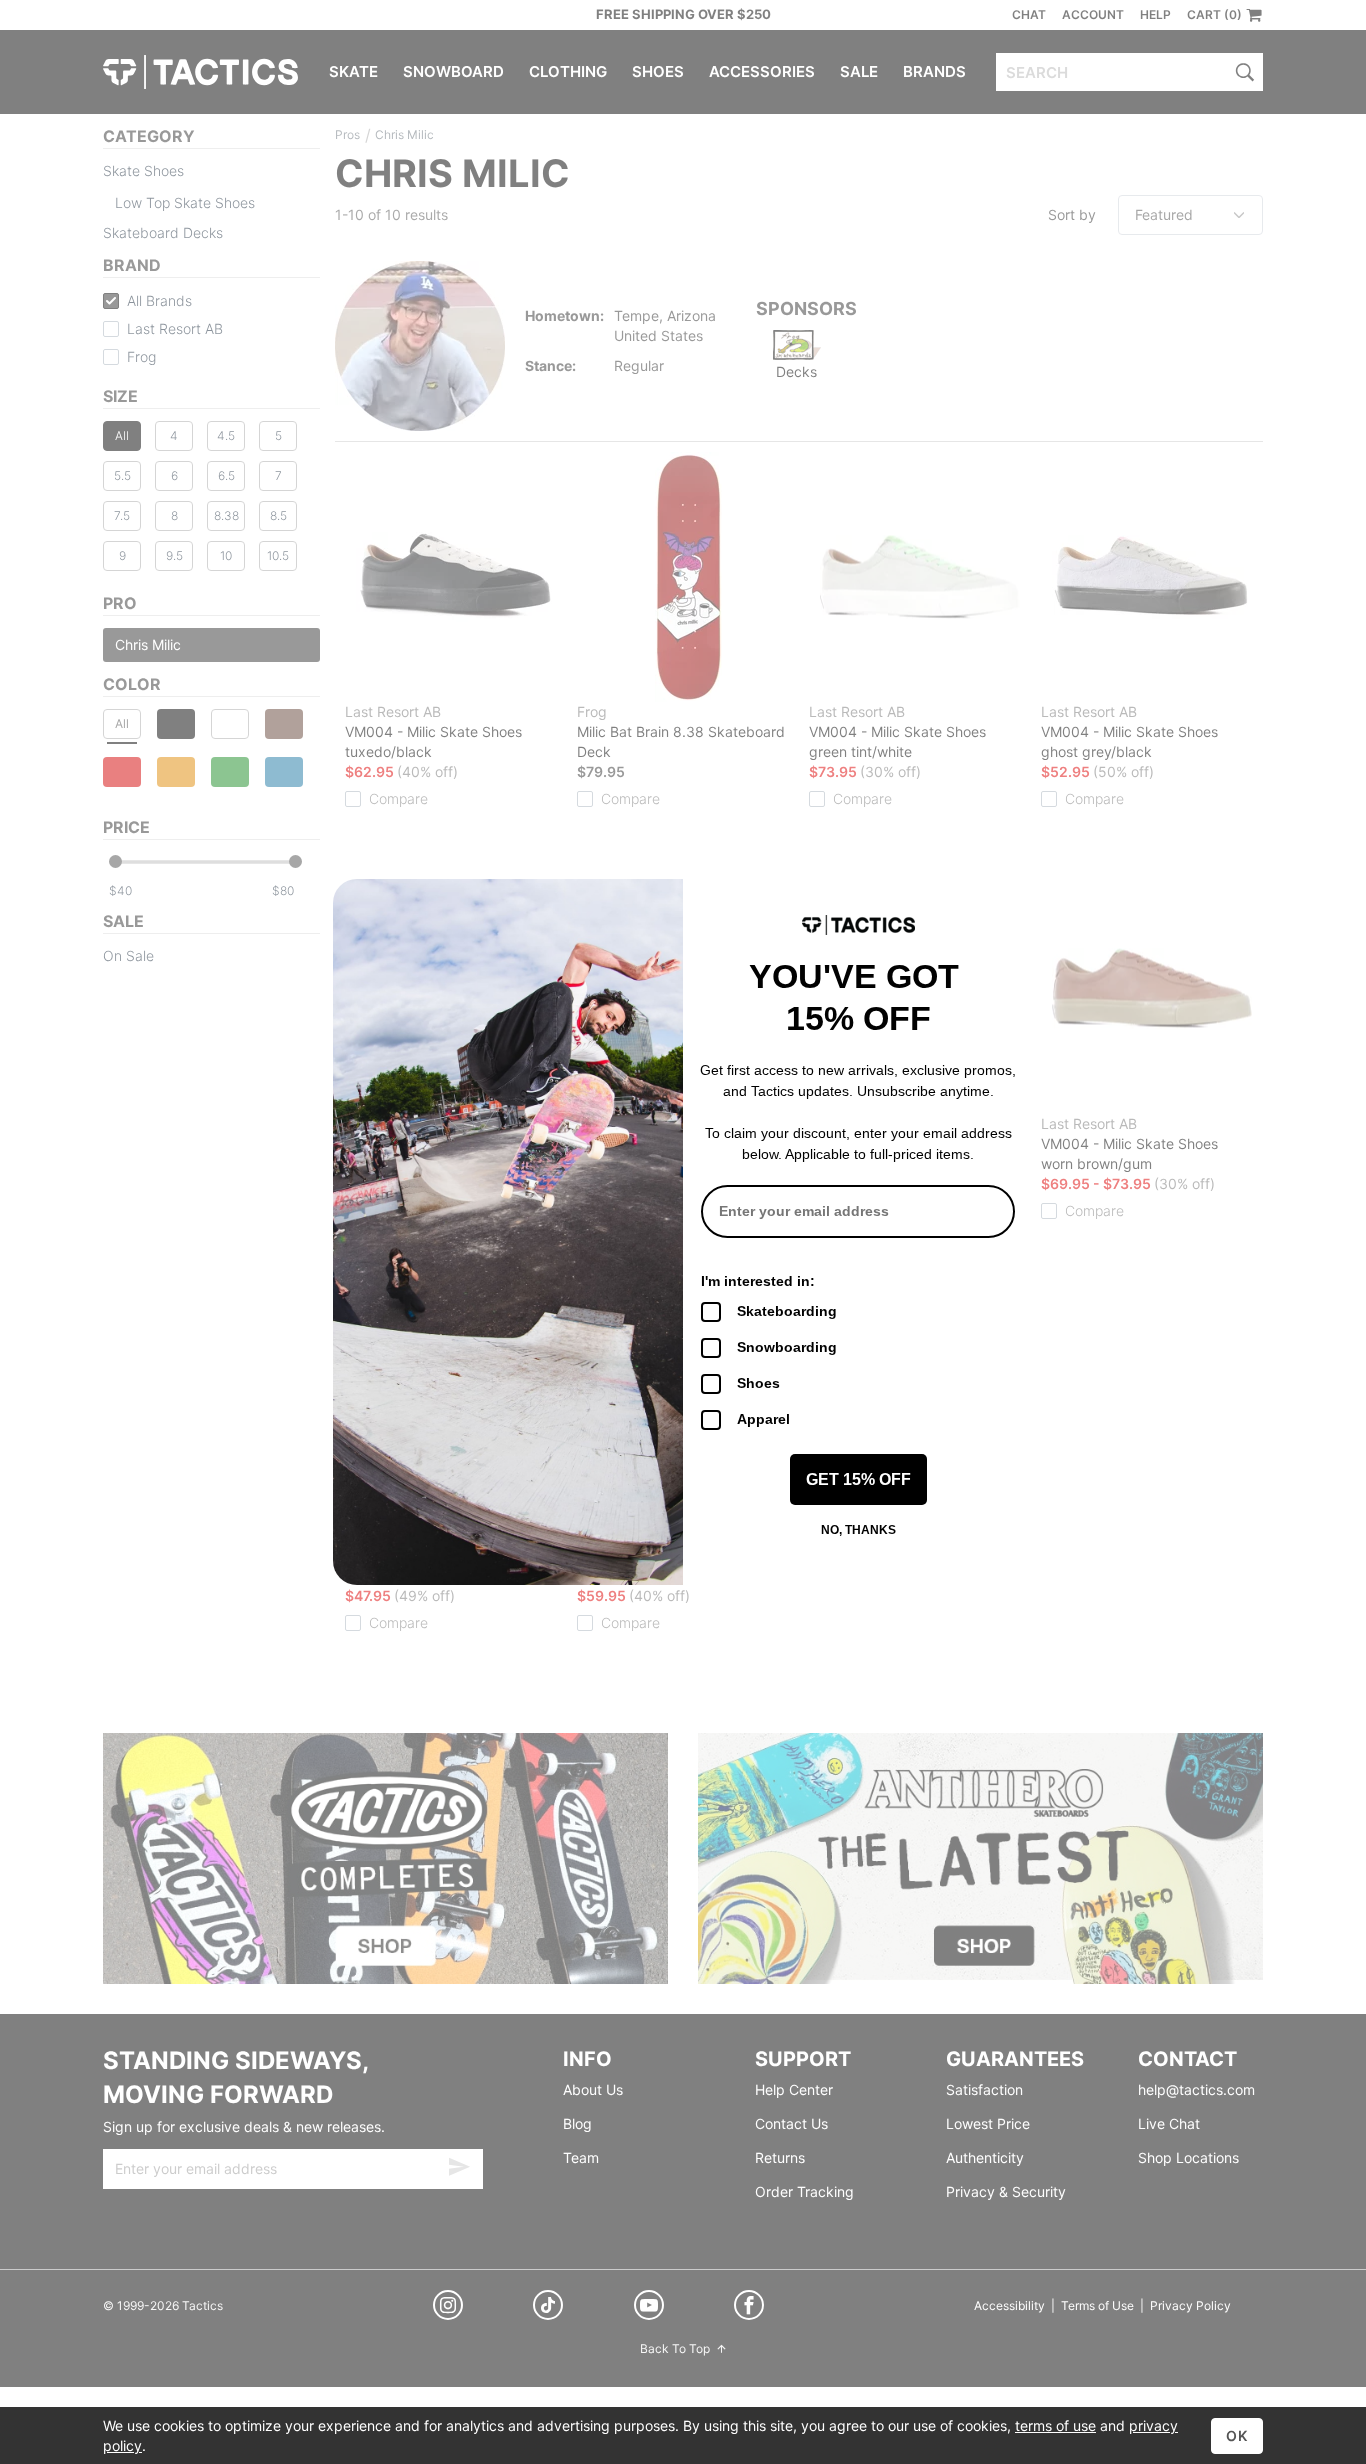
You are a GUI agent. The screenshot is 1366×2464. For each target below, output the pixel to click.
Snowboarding (787, 1347)
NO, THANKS (858, 1530)
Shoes (758, 1383)
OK (1237, 2435)
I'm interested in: (758, 1281)
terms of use (1055, 2425)
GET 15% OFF (858, 1479)
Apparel (763, 1419)
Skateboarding (787, 1311)
